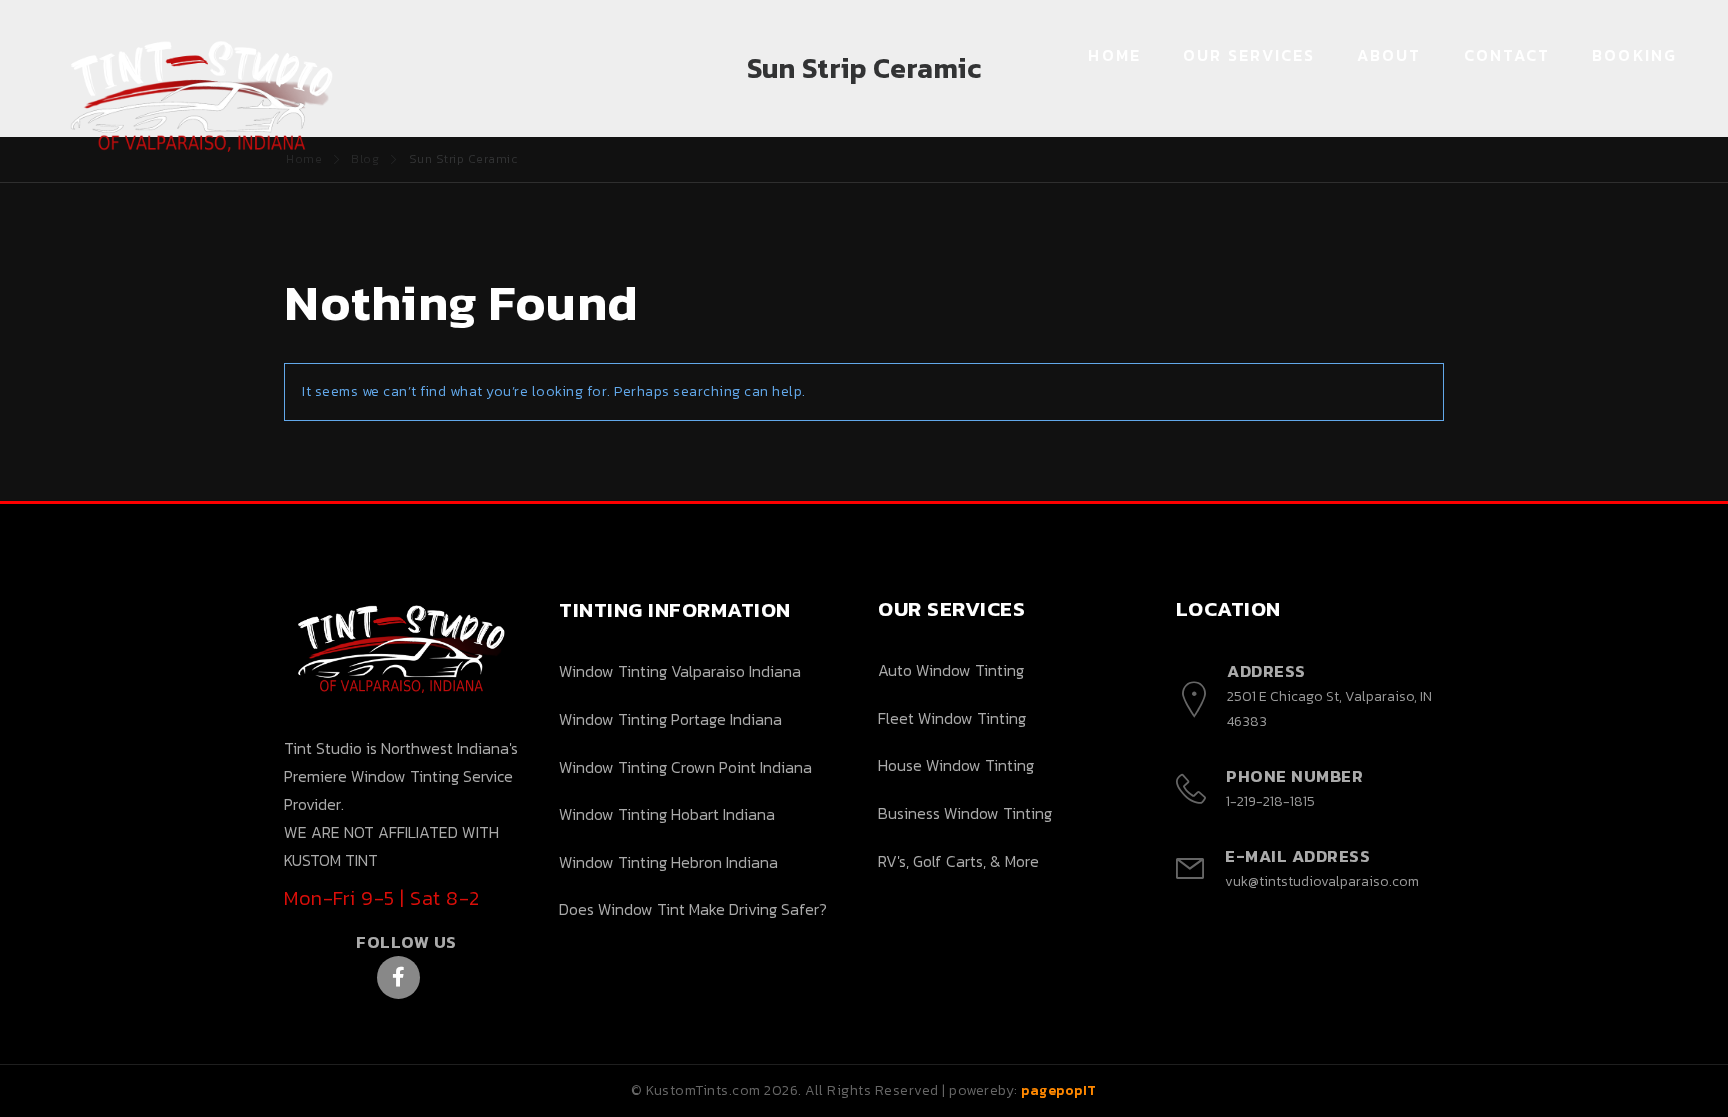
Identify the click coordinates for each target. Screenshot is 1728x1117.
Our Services (1249, 55)
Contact (1507, 55)
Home (1114, 55)
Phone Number (1294, 776)
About (1389, 55)
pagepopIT (1059, 1090)
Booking (1634, 55)
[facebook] (398, 977)
